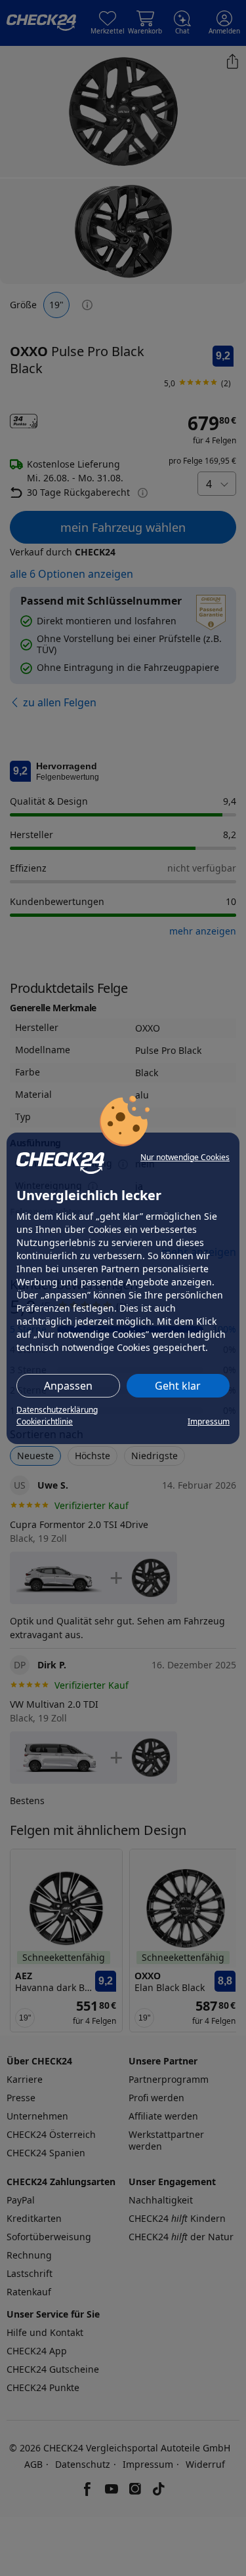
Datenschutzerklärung (57, 1410)
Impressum (209, 1421)
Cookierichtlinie (45, 1421)
